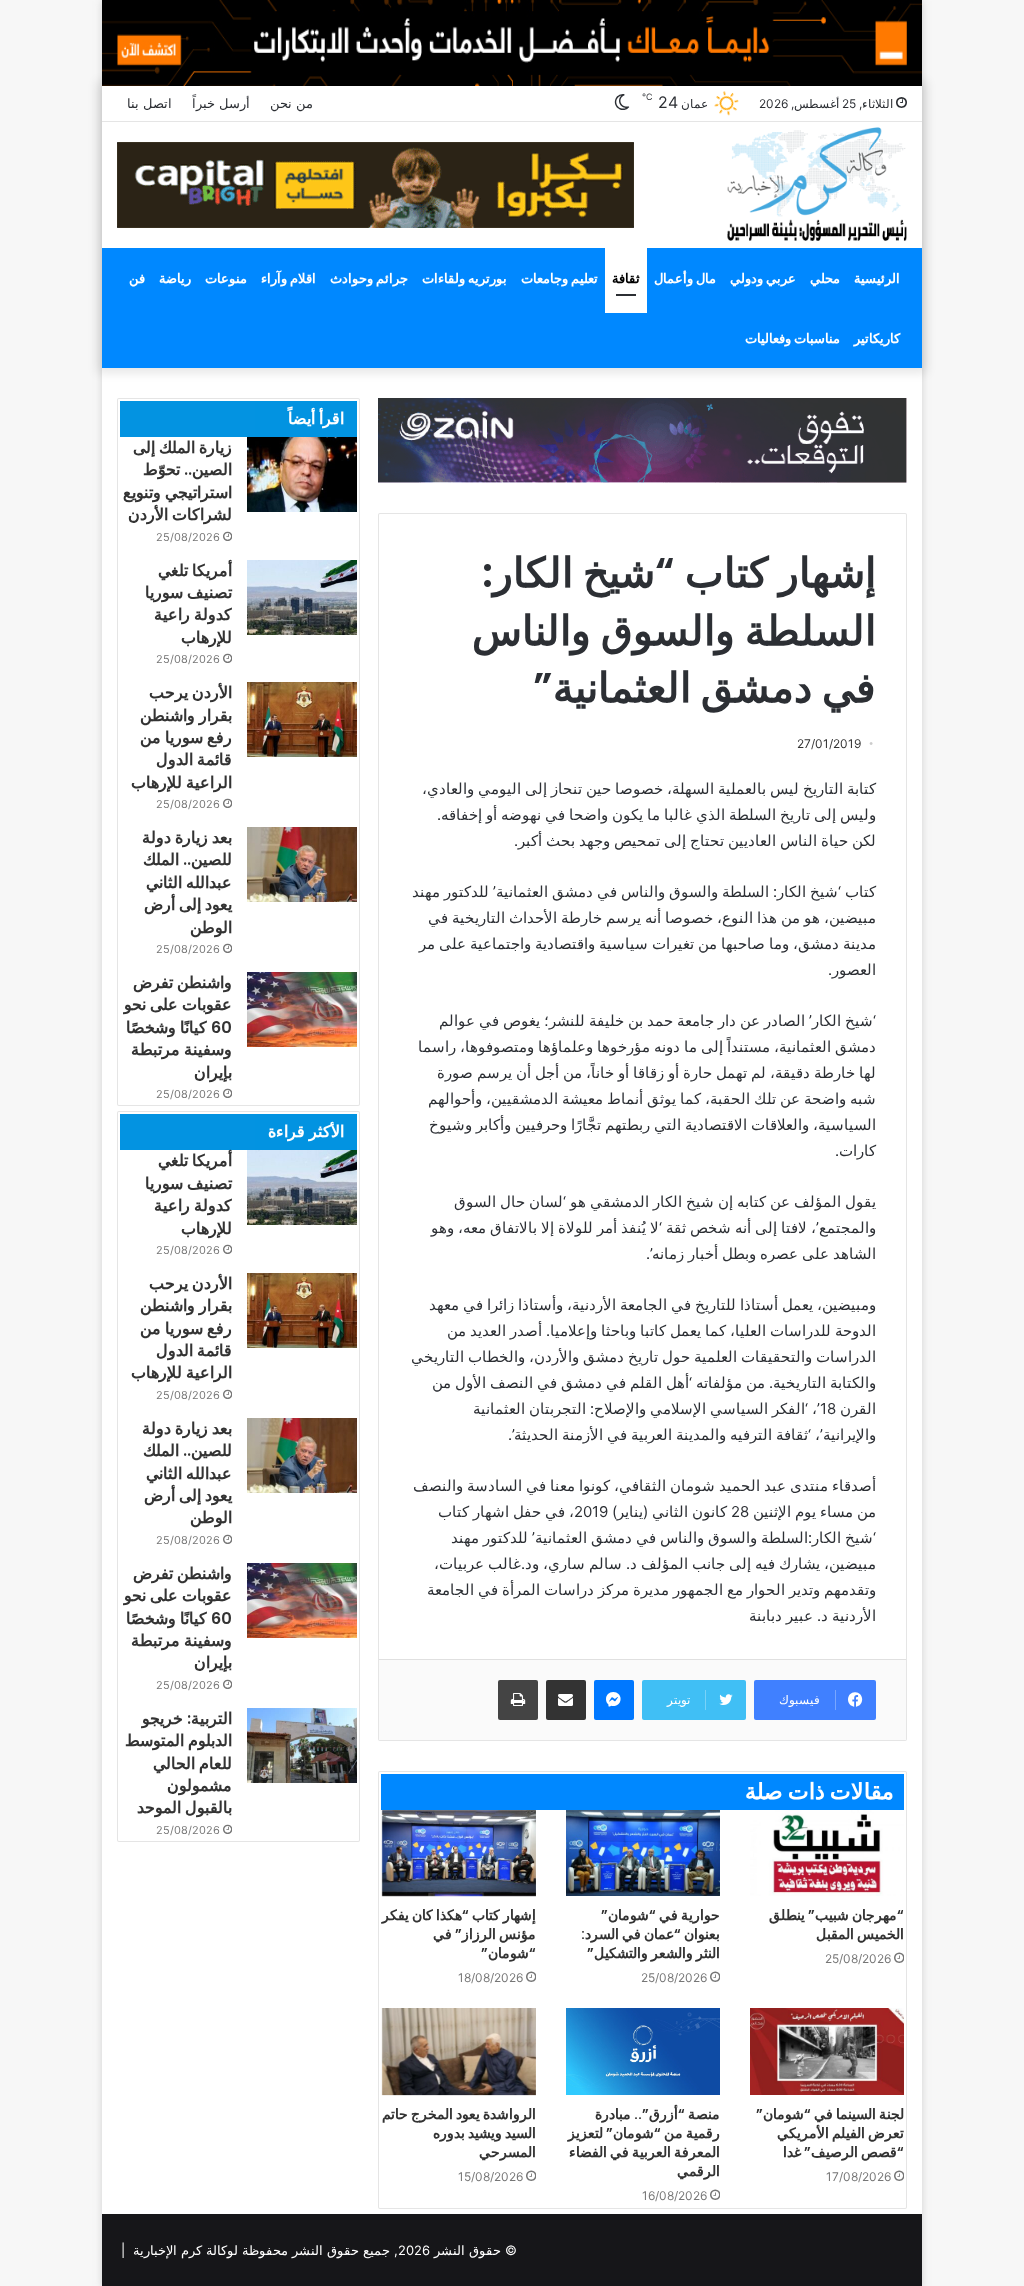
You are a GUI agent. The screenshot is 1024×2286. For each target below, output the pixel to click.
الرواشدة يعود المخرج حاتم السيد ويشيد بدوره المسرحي (459, 2133)
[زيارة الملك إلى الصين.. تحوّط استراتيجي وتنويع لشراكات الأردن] (302, 474)
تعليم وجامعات (559, 278)
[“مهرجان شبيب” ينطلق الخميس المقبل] (827, 1853)
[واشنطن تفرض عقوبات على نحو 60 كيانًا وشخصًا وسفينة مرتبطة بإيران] (302, 1009)
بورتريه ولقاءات (464, 278)
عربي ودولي (763, 278)
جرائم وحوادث (369, 278)
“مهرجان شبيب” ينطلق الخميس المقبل (836, 1924)
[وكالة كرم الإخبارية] (815, 182)
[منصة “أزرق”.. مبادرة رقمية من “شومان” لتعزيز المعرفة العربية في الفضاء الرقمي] (643, 2051)
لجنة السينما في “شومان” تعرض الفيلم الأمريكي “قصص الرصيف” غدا (830, 2133)
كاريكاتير (877, 338)
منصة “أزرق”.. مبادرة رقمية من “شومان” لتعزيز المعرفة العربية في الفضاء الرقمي (644, 2142)
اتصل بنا (149, 103)
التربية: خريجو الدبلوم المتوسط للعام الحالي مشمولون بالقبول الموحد (178, 1763)
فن (137, 278)
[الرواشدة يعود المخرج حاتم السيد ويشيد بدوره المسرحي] (459, 2051)
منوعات (226, 278)
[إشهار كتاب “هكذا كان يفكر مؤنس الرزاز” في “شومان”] (459, 1853)
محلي (825, 278)
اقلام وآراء (288, 278)
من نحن (291, 103)
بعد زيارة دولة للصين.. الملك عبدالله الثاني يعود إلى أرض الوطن (187, 882)
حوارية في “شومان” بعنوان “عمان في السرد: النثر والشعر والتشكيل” (650, 1934)
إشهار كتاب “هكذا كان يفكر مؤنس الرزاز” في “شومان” (459, 1934)
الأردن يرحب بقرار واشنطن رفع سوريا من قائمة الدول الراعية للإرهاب (181, 737)
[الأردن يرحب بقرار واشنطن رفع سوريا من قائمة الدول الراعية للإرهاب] (302, 719)
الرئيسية (877, 278)
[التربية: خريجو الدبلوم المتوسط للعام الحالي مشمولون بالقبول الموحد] (302, 1745)
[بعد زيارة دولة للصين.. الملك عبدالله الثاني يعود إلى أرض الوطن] (302, 864)
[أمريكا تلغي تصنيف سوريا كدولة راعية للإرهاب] (302, 597)
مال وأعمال (685, 278)
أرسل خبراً (221, 103)
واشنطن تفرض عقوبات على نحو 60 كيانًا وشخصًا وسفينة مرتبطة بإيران (178, 1027)
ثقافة (626, 278)
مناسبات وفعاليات (792, 338)
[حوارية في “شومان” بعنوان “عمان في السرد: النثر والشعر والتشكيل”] (643, 1853)
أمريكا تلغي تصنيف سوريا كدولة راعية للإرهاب (188, 604)
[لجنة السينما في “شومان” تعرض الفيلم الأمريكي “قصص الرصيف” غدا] (827, 2051)
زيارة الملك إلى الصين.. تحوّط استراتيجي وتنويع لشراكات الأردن (177, 481)
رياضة (175, 278)
